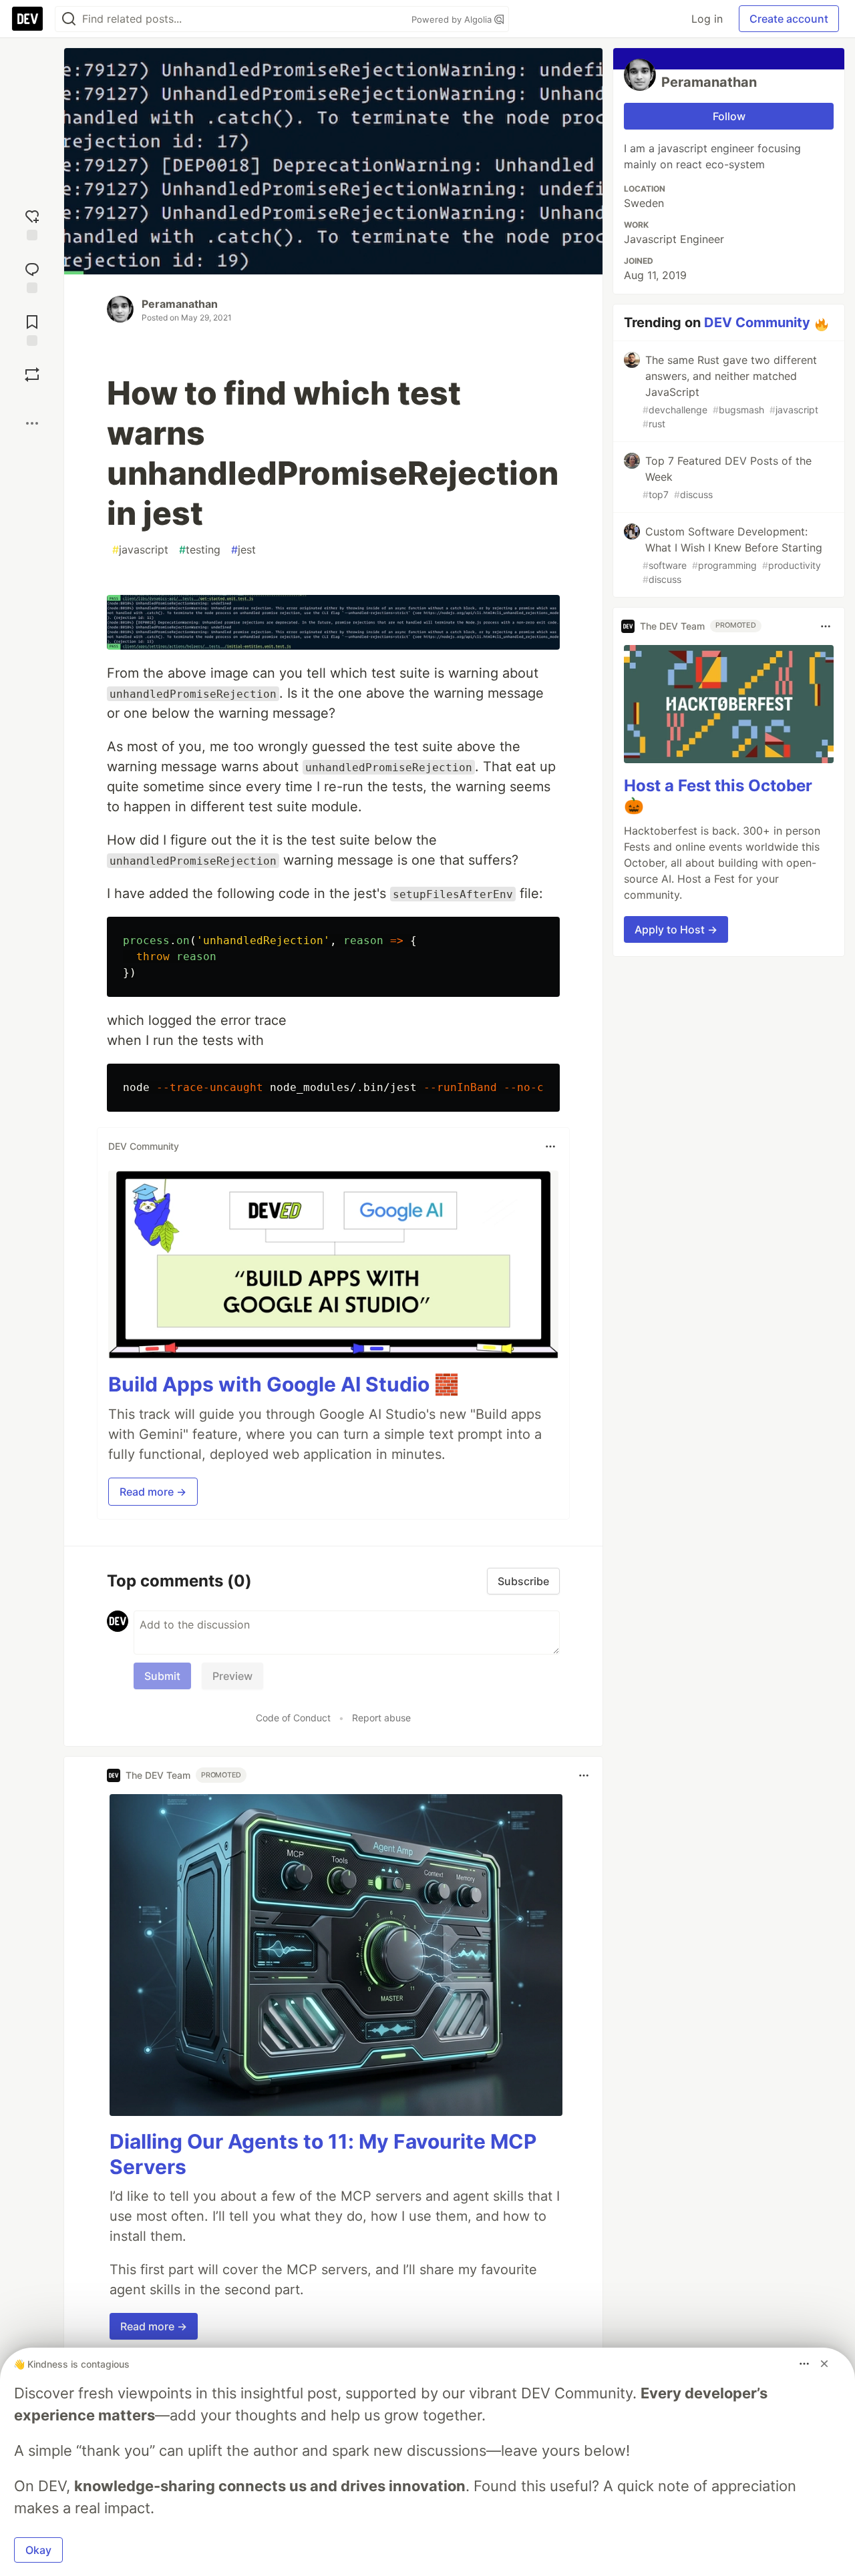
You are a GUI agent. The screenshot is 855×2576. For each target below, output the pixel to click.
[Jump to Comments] (32, 276)
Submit (162, 1676)
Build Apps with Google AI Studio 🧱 (284, 1384)
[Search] (69, 19)
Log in (707, 19)
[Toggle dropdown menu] (550, 1146)
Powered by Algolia (453, 19)
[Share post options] (32, 423)
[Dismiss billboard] (824, 2364)
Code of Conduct (293, 1718)
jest (243, 550)
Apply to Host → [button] (676, 930)
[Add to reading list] (32, 329)
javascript (140, 550)
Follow (729, 116)
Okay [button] (38, 2550)
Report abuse (381, 1718)
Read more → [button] (153, 1492)
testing (200, 550)
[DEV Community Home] (27, 19)
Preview (232, 1676)
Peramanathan (180, 304)
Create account (789, 19)
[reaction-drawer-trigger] (32, 223)
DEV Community (757, 323)
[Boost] (32, 375)
